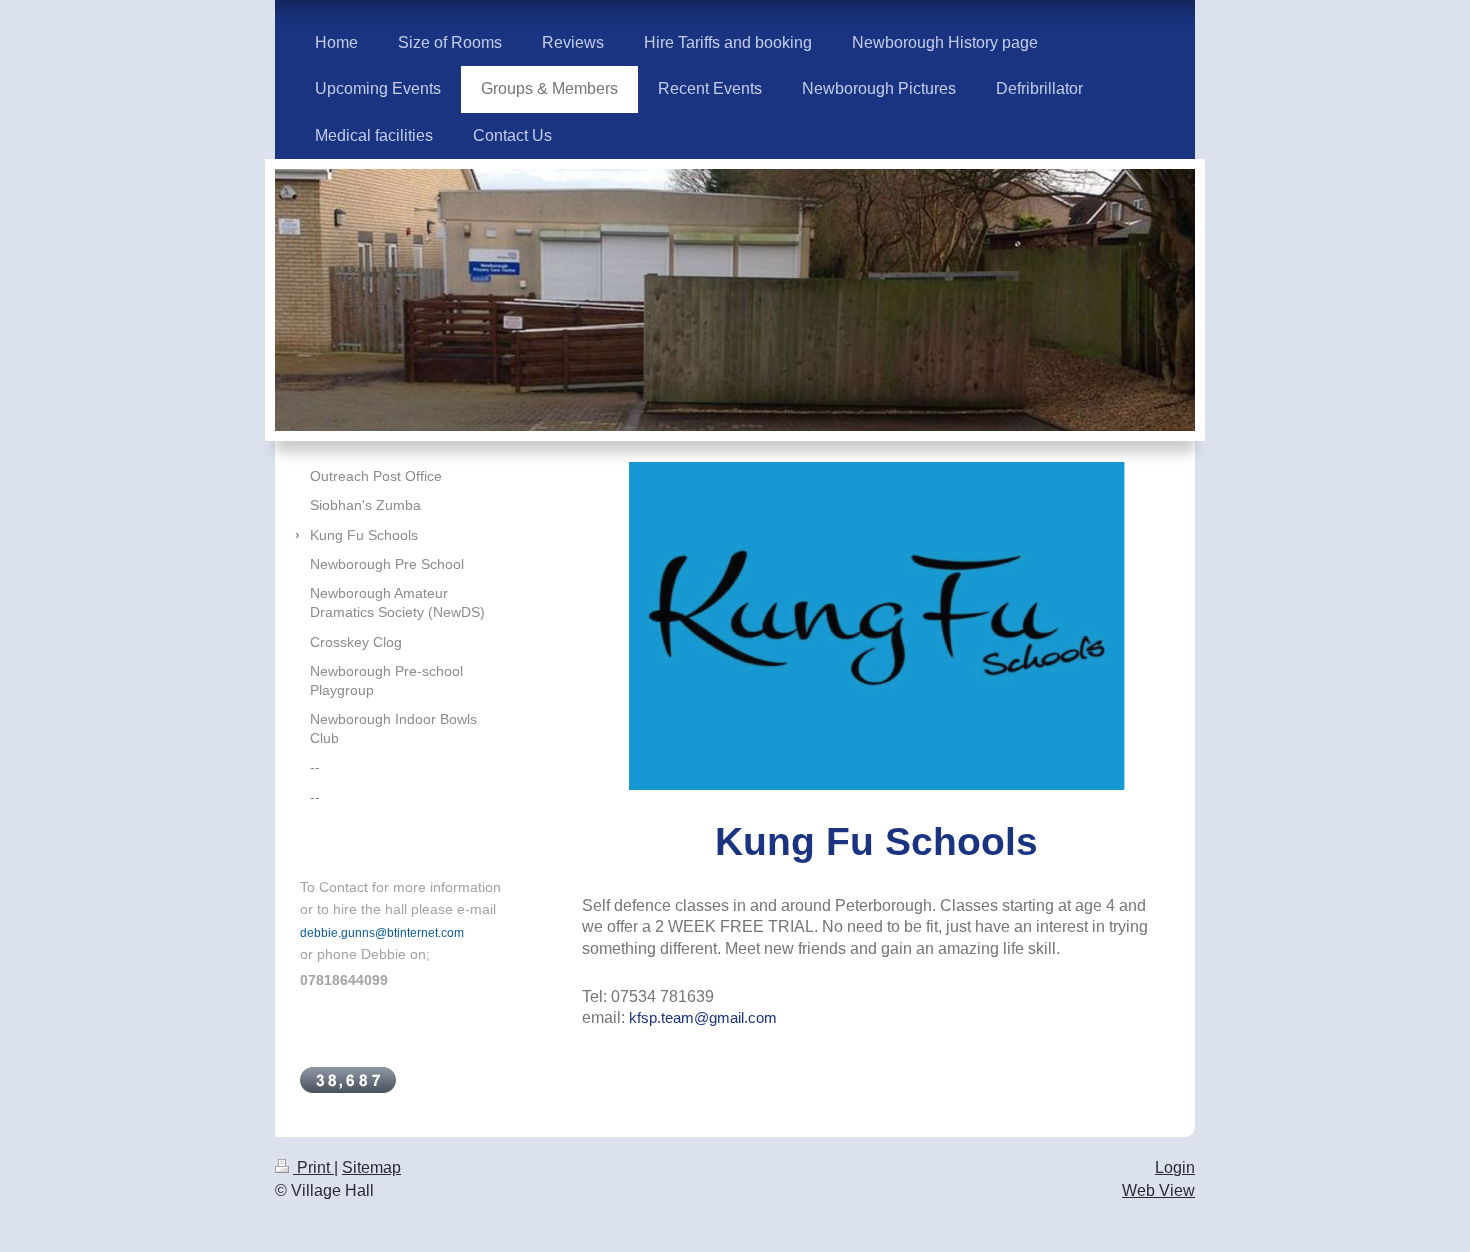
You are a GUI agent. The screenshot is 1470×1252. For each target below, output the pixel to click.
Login (1175, 1167)
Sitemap (371, 1167)
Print (313, 1167)
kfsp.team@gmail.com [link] (703, 1017)
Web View (1158, 1190)
